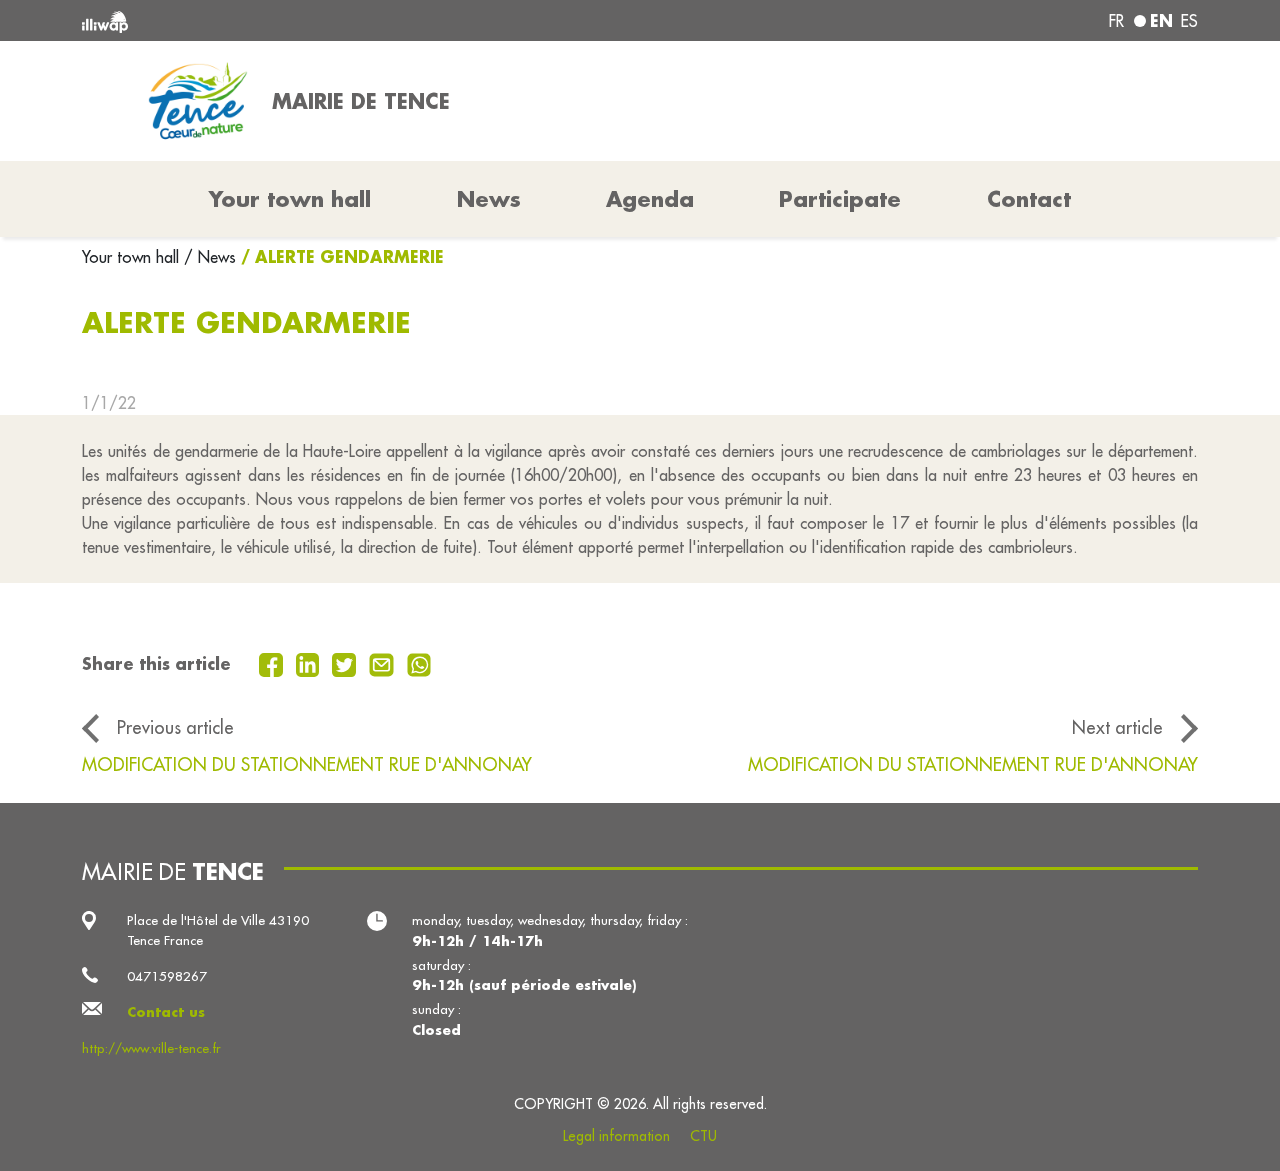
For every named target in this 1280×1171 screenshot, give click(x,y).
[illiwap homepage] (307, 20)
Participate (840, 199)
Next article (1117, 727)
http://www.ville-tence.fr (151, 1048)
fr (1116, 21)
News (489, 199)
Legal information (616, 1136)
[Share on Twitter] (346, 663)
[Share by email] (384, 663)
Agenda (650, 199)
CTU (703, 1136)
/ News (210, 257)
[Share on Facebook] (273, 663)
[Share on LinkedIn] (310, 663)
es (1189, 21)
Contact (1029, 199)
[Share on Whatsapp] (419, 663)
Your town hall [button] (290, 199)
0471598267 (167, 976)
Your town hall (133, 257)
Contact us (166, 1011)
